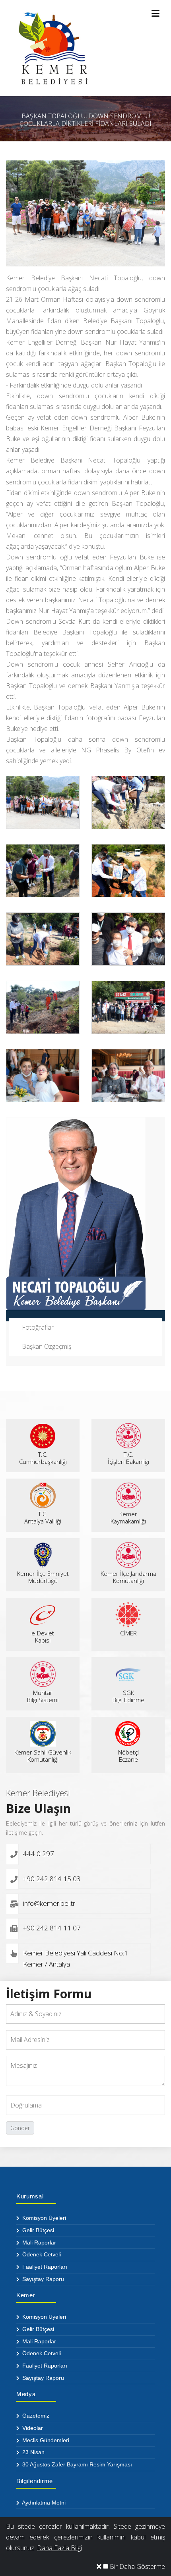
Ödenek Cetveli (41, 2254)
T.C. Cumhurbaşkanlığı (43, 1458)
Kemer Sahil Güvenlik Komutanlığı (43, 1756)
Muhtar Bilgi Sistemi (43, 1696)
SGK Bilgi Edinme (128, 1696)
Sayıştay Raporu (42, 2279)
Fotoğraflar (38, 1327)
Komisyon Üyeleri (43, 2218)
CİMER (128, 1633)
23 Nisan (33, 2452)
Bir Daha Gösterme (137, 2566)
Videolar (32, 2428)
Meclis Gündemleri (45, 2440)
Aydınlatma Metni (43, 2503)
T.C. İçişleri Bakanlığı (128, 1458)
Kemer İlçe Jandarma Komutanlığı (128, 1577)
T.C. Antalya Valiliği (43, 1517)
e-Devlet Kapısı (43, 1637)
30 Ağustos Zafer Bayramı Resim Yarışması (76, 2464)
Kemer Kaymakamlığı (128, 1517)
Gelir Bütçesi (37, 2230)
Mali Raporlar (38, 2242)
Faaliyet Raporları (44, 2267)
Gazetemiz (35, 2416)
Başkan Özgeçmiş (47, 1346)
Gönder (20, 2128)
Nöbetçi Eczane (128, 1756)
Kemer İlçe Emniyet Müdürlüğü (43, 1577)
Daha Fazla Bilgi (59, 2548)
